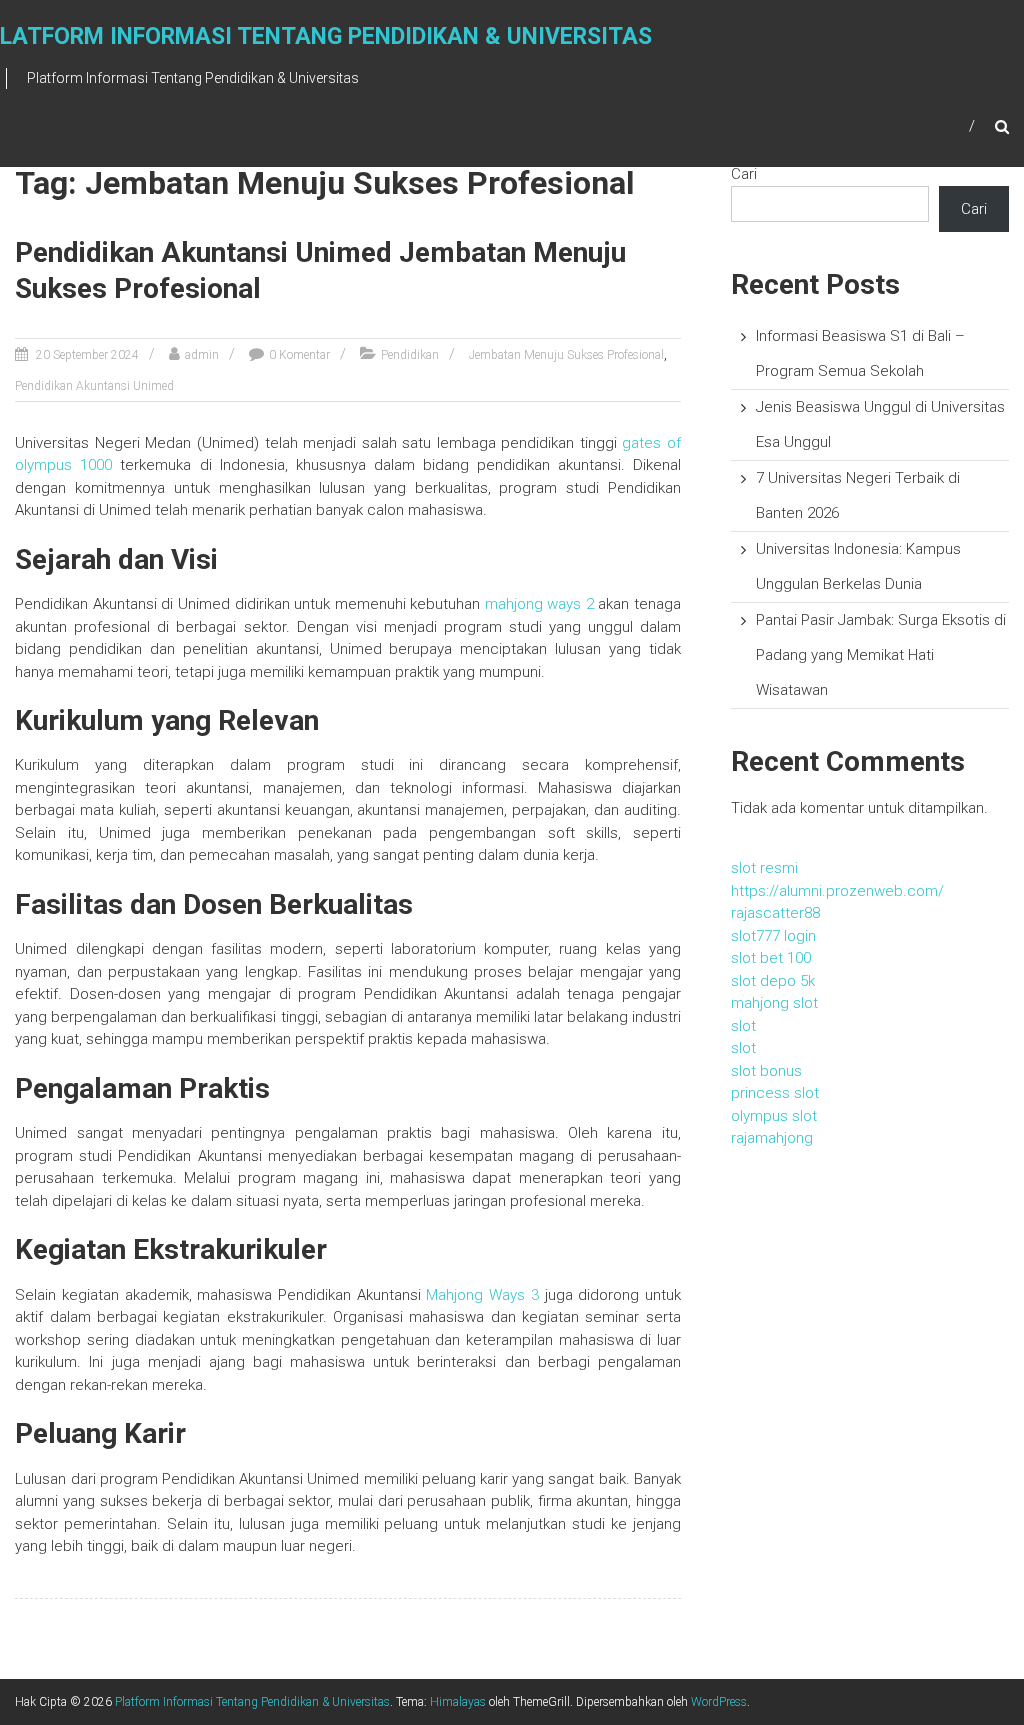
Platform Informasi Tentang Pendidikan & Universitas (252, 1702)
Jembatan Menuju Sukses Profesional (566, 355)
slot (743, 1026)
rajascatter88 (775, 913)
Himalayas (458, 1702)
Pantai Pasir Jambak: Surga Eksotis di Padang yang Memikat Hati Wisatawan (881, 655)
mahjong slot (774, 1003)
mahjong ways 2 (539, 604)
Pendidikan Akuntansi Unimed (94, 386)
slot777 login (773, 936)
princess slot (775, 1093)
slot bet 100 (771, 958)
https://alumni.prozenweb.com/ (837, 891)
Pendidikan (410, 355)
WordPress (719, 1702)
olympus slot (774, 1116)
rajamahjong (772, 1138)
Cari (744, 174)
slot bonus (766, 1071)
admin (202, 355)
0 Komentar (299, 355)
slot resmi (764, 868)
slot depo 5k (773, 981)
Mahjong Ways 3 (482, 1295)
